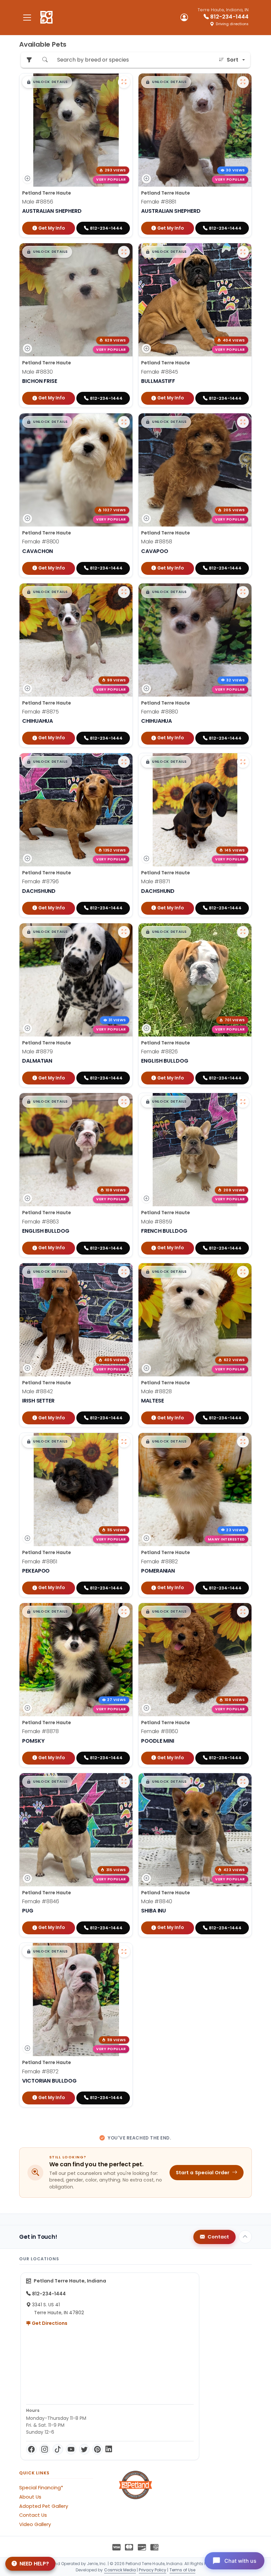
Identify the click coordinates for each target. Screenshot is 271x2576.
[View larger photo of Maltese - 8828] (243, 1272)
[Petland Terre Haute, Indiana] (46, 18)
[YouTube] (71, 2449)
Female (159, 202)
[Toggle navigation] (27, 17)
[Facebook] (31, 2449)
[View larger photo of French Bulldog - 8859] (243, 1102)
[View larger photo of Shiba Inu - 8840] (243, 1782)
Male (38, 202)
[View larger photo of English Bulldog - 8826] (243, 932)
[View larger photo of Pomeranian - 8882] (243, 1442)
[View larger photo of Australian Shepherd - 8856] (124, 82)
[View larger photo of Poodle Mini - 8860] (243, 1612)
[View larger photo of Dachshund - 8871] (243, 762)
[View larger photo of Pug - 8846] (124, 1782)
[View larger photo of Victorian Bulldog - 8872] (124, 1952)
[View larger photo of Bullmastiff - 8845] (243, 252)
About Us (30, 2497)
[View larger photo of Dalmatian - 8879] (124, 932)
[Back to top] (245, 2237)
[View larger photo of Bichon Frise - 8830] (124, 252)
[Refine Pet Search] (29, 60)
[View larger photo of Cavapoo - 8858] (243, 422)
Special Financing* (41, 2488)
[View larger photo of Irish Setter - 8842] (124, 1272)
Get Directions (49, 2323)
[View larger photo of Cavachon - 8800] (124, 422)
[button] (47, 82)
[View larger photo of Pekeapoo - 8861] (124, 1442)
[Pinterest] (97, 2449)
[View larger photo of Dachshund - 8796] (124, 762)
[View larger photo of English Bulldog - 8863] (124, 1102)
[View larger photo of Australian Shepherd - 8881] (243, 82)
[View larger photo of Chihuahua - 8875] (124, 592)
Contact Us (33, 2515)
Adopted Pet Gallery (44, 2506)
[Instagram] (45, 2449)
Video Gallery (35, 2524)
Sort (232, 60)
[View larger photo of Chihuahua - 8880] (243, 592)
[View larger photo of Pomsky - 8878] (124, 1612)
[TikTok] (58, 2449)
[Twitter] (84, 2449)
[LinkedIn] (109, 2449)
